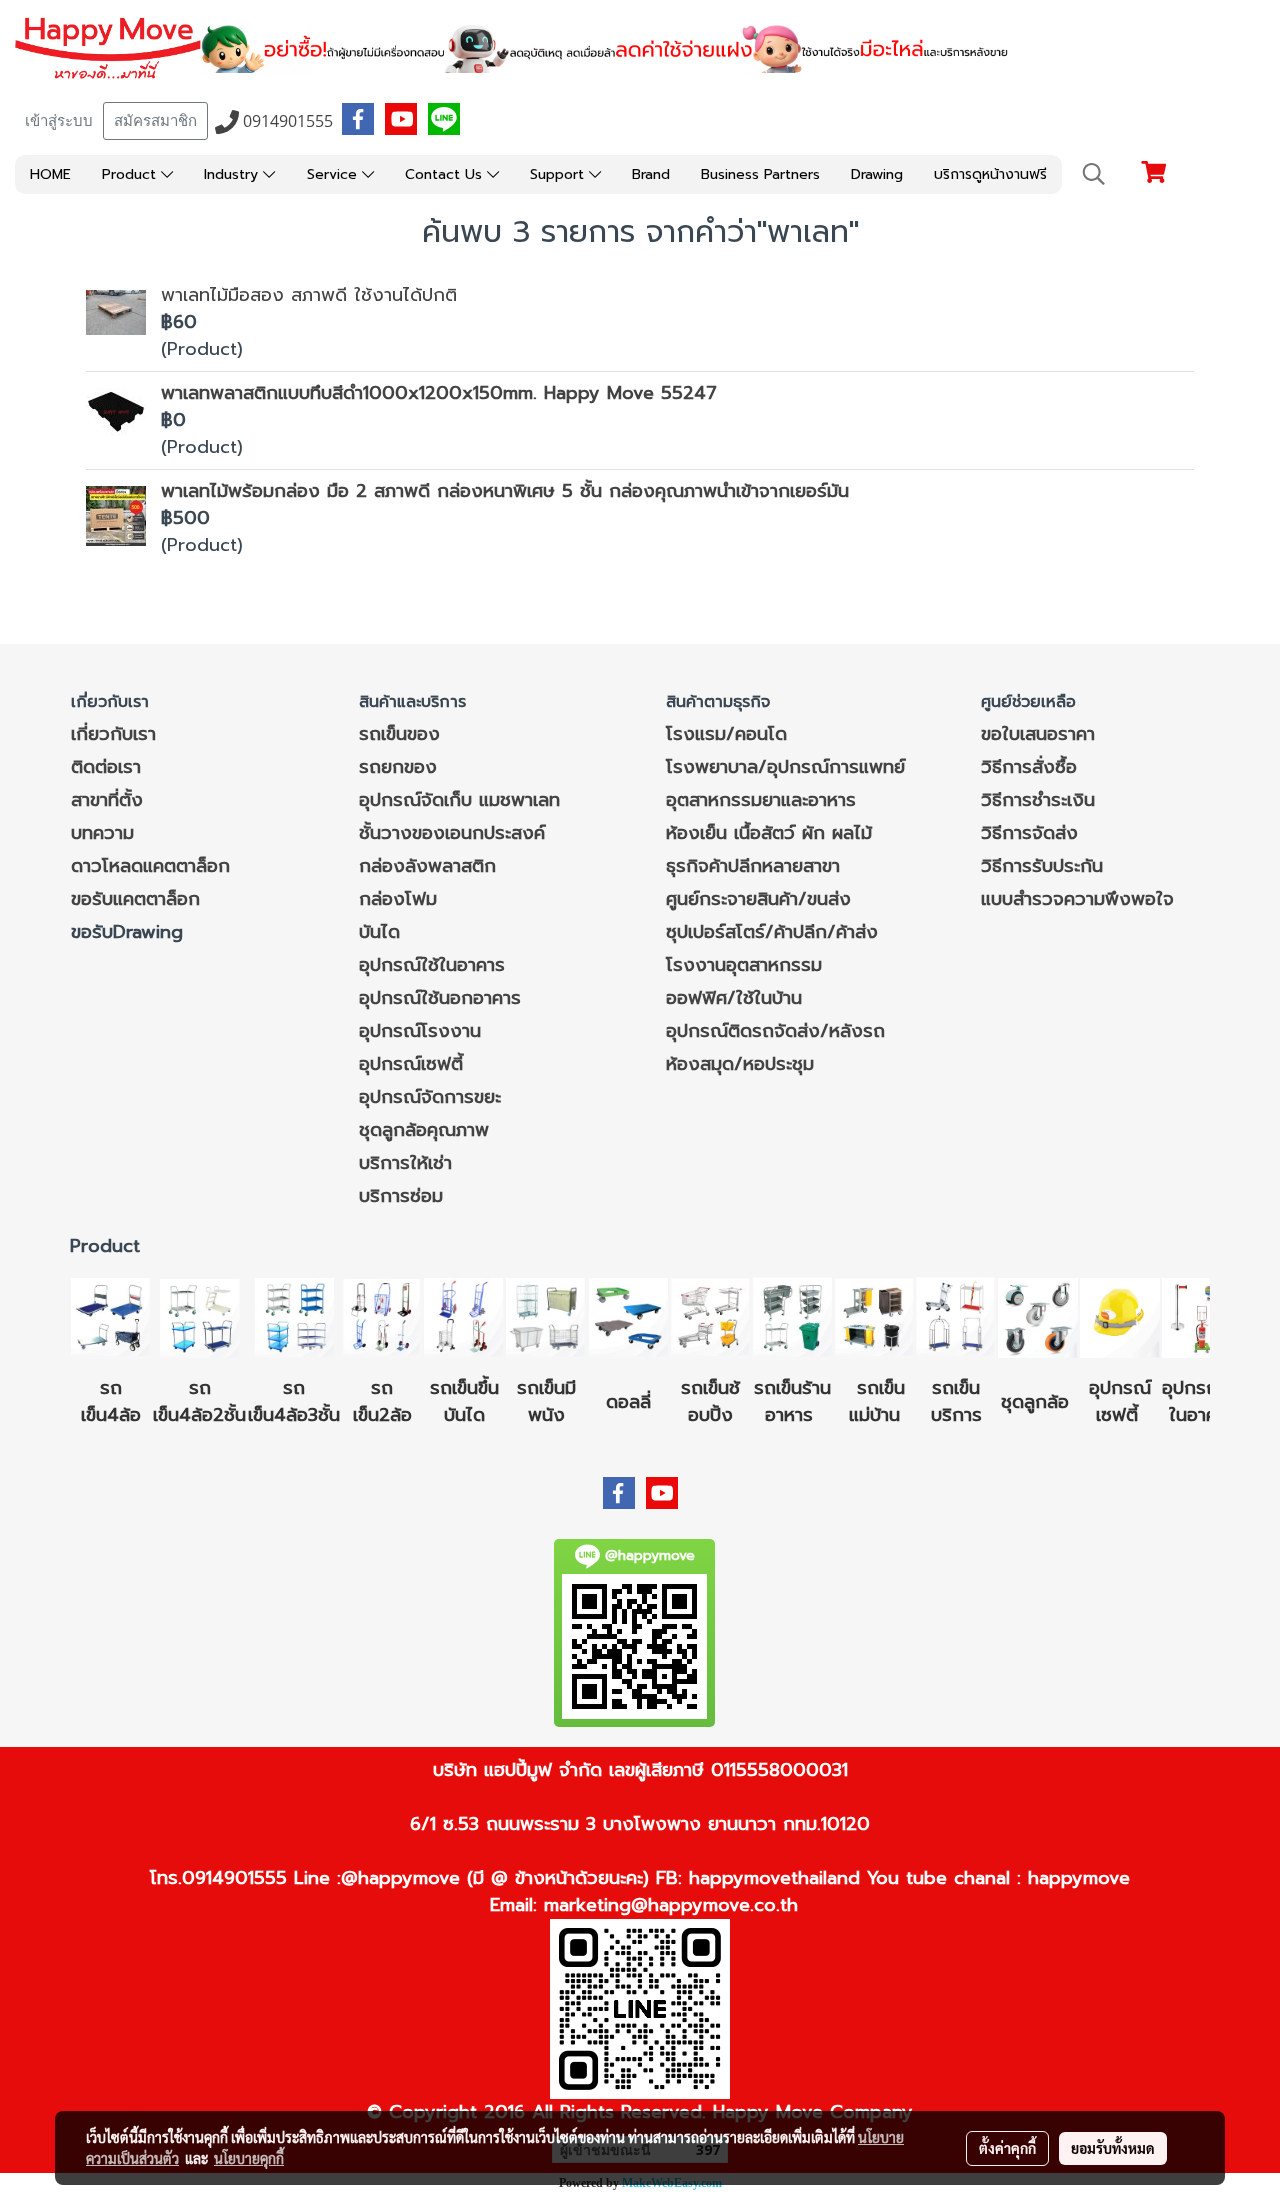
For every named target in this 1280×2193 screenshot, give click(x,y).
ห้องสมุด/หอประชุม (740, 1064)
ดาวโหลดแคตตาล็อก (150, 866)
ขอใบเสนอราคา (1038, 734)
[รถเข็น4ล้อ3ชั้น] (294, 1317)
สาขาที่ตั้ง (107, 800)
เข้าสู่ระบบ (59, 121)
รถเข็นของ (399, 734)
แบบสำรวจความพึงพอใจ (1077, 899)
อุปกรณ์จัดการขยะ (430, 1097)
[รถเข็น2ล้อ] (382, 1317)
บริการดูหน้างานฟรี (990, 174)
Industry (233, 174)
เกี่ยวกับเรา (113, 734)
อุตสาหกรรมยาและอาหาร (761, 800)
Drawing (877, 174)
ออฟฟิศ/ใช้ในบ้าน (734, 998)
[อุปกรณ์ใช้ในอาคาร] (1141, 1415)
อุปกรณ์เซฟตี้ (411, 1064)
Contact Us (446, 174)
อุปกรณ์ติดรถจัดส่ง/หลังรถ (775, 1031)
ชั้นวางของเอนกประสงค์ (452, 833)
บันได (379, 932)
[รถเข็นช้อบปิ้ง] (710, 1317)
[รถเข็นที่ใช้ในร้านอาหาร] (792, 1317)
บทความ (102, 833)
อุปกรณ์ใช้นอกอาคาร (440, 998)
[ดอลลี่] (628, 1317)
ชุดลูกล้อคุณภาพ (424, 1130)
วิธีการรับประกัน (1042, 866)
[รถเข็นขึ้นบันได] (464, 1317)
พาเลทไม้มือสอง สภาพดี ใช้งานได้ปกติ (309, 295)
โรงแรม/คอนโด (726, 734)
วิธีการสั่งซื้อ (1029, 767)
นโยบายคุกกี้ (249, 2158)
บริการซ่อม (401, 1196)
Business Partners (760, 174)
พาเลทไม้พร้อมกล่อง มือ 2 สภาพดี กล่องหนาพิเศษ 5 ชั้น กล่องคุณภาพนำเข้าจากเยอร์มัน (505, 491)
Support (559, 174)
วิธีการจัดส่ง (1029, 833)
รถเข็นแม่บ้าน (877, 1401)
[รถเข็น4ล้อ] (111, 1317)
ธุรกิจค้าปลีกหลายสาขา (753, 866)
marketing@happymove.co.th (671, 1905)
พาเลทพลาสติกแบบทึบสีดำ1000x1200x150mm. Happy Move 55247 (439, 393)
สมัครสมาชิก (155, 121)
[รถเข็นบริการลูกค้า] (956, 1317)
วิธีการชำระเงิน (1038, 800)
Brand (651, 174)
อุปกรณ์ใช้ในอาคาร (432, 965)
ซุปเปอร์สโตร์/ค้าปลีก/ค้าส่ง (772, 932)
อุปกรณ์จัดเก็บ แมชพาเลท (459, 800)
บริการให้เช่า (405, 1163)
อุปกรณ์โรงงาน (420, 1031)
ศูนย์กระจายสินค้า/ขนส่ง (758, 899)
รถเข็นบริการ (956, 1401)
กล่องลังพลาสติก (427, 866)
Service (334, 174)
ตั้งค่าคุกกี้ (1007, 2148)
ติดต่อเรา (106, 767)
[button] (1094, 174)
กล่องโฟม (398, 899)
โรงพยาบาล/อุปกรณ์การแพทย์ (785, 767)
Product (131, 174)
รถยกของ (398, 767)
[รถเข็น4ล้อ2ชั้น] (200, 1317)
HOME (50, 174)
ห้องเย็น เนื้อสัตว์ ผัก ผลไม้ (769, 833)
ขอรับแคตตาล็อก (135, 899)
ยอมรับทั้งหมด (1113, 2148)
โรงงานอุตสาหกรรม (744, 965)
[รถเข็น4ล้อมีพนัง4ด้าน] (546, 1317)
